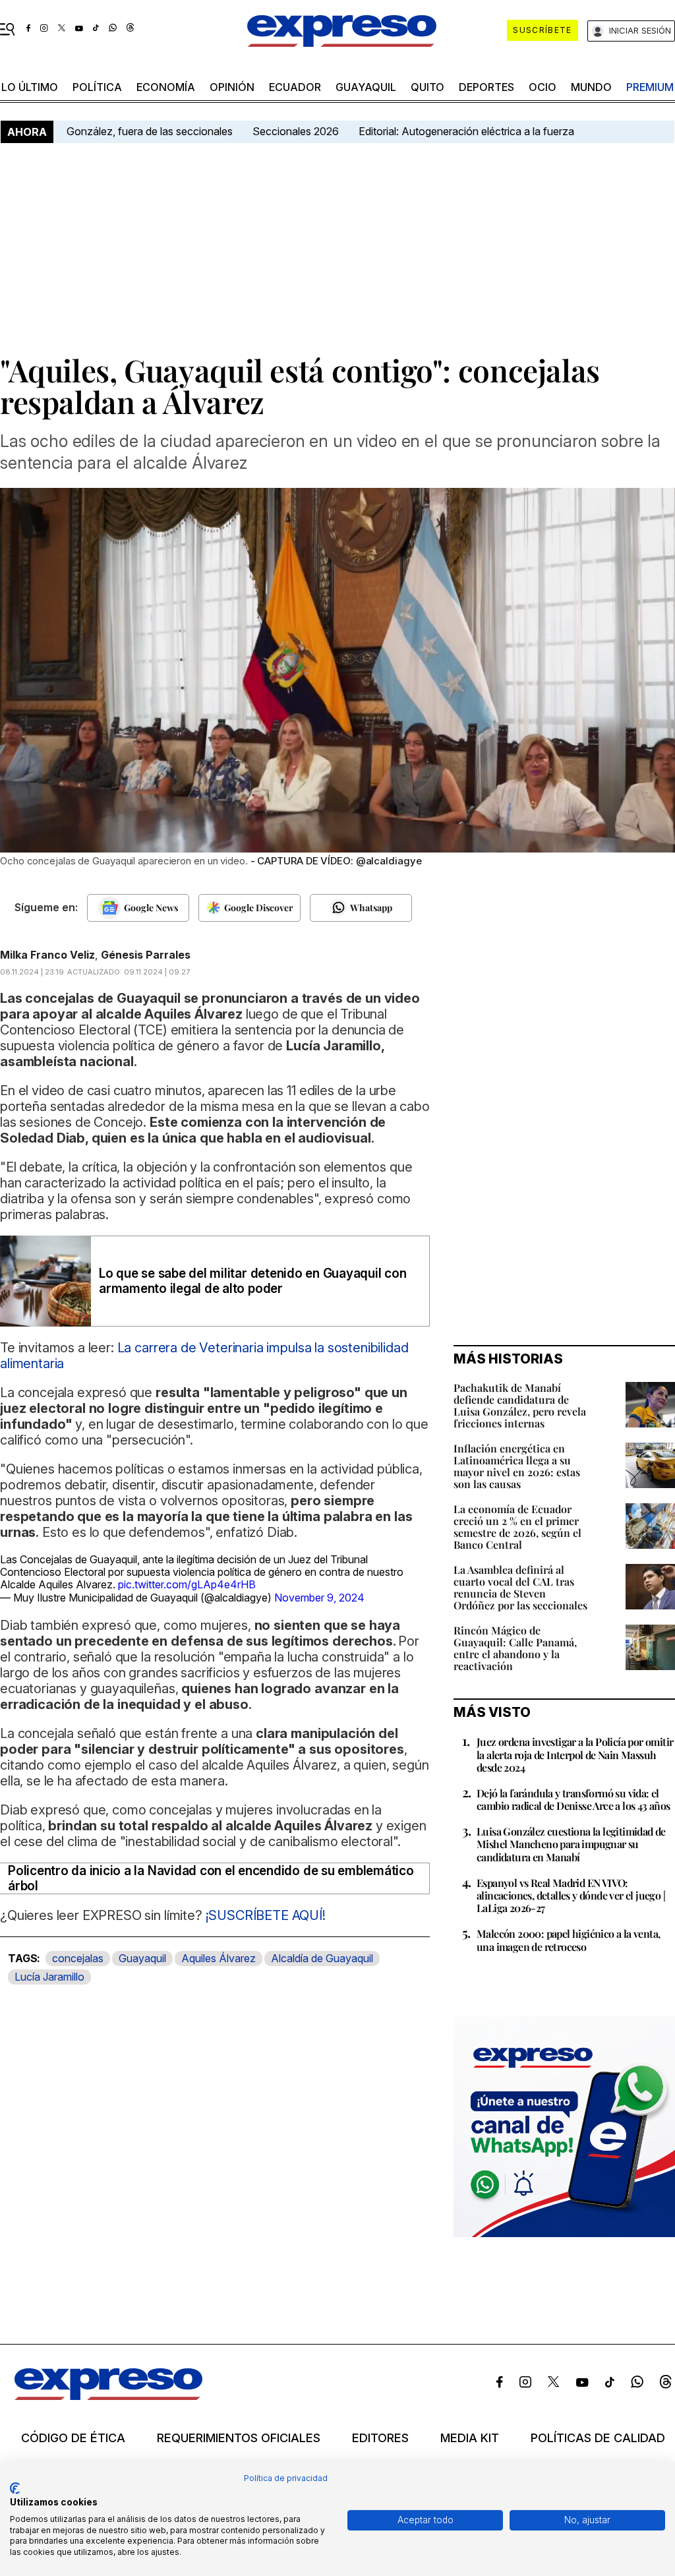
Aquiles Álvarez (219, 1958)
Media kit (470, 2438)
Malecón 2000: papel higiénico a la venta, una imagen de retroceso (568, 1940)
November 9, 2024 (319, 1598)
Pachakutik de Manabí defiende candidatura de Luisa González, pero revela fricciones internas (520, 1405)
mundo (591, 87)
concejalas (78, 1958)
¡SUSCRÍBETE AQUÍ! (264, 1915)
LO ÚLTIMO (30, 87)
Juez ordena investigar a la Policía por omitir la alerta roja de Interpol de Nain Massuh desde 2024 (575, 1754)
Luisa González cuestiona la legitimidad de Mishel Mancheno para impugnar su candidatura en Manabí (571, 1844)
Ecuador (295, 87)
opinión (232, 87)
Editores (380, 2438)
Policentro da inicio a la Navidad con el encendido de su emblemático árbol (211, 1878)
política (97, 87)
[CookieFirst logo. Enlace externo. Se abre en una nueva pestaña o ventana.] (15, 2488)
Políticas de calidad (598, 2438)
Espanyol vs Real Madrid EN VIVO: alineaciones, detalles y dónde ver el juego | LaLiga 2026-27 (571, 1895)
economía (166, 87)
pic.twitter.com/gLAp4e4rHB (187, 1584)
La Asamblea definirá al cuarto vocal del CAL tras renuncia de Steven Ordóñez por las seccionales (520, 1587)
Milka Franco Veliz (47, 955)
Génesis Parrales (146, 955)
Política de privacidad (286, 2478)
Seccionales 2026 (296, 131)
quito (427, 87)
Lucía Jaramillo (49, 1977)
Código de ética (73, 2438)
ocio (543, 87)
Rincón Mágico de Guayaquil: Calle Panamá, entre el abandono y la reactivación (515, 1648)
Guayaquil (366, 87)
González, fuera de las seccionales (150, 131)
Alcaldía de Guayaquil (322, 1958)
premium (650, 87)
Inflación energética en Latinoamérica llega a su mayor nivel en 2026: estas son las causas (517, 1466)
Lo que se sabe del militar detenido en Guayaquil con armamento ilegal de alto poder (253, 1281)
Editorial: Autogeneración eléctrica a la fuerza (466, 131)
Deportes (486, 87)
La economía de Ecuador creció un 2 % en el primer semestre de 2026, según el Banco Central (517, 1527)
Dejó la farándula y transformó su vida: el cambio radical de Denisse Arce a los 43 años (573, 1799)
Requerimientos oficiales (239, 2438)
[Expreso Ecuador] (108, 2396)
